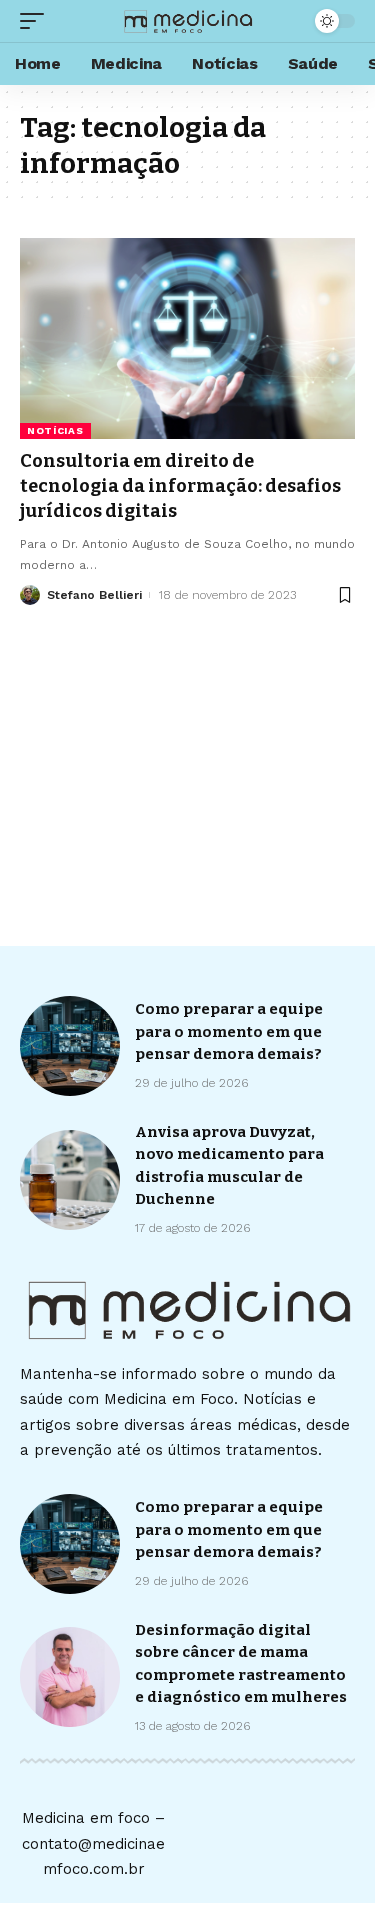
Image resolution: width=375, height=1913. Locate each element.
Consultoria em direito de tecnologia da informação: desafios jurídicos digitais (180, 486)
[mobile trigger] (37, 21)
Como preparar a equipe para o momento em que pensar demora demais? (229, 1031)
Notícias (55, 430)
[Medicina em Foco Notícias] (188, 21)
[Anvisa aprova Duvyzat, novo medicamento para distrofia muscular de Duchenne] (70, 1180)
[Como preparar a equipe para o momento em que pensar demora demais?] (70, 1046)
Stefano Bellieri (94, 595)
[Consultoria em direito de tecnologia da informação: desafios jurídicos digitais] (187, 338)
